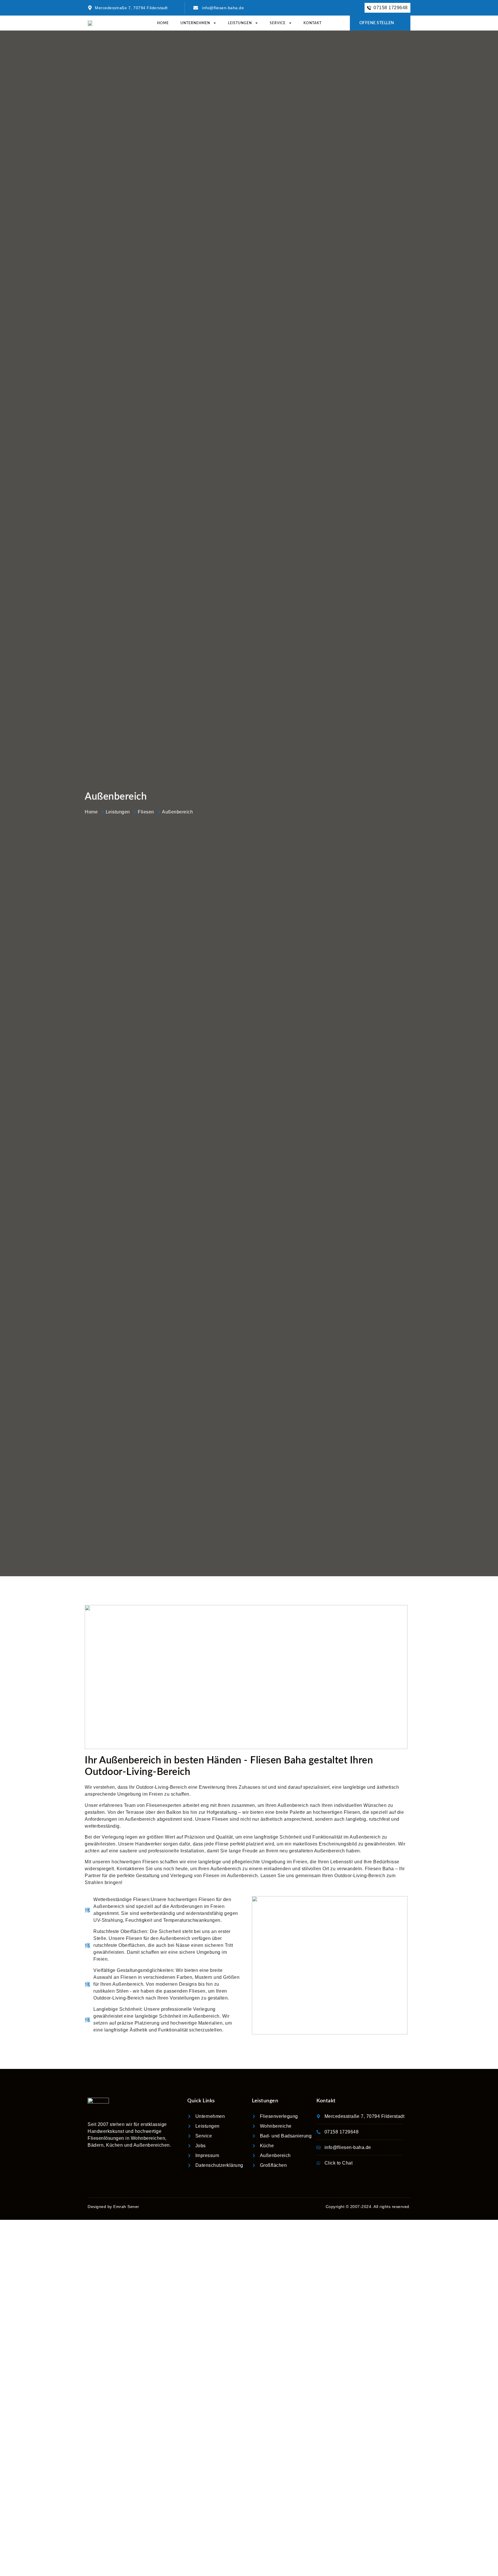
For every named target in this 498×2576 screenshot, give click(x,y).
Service (278, 23)
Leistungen (240, 23)
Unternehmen (195, 23)
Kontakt (313, 23)
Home (163, 23)
